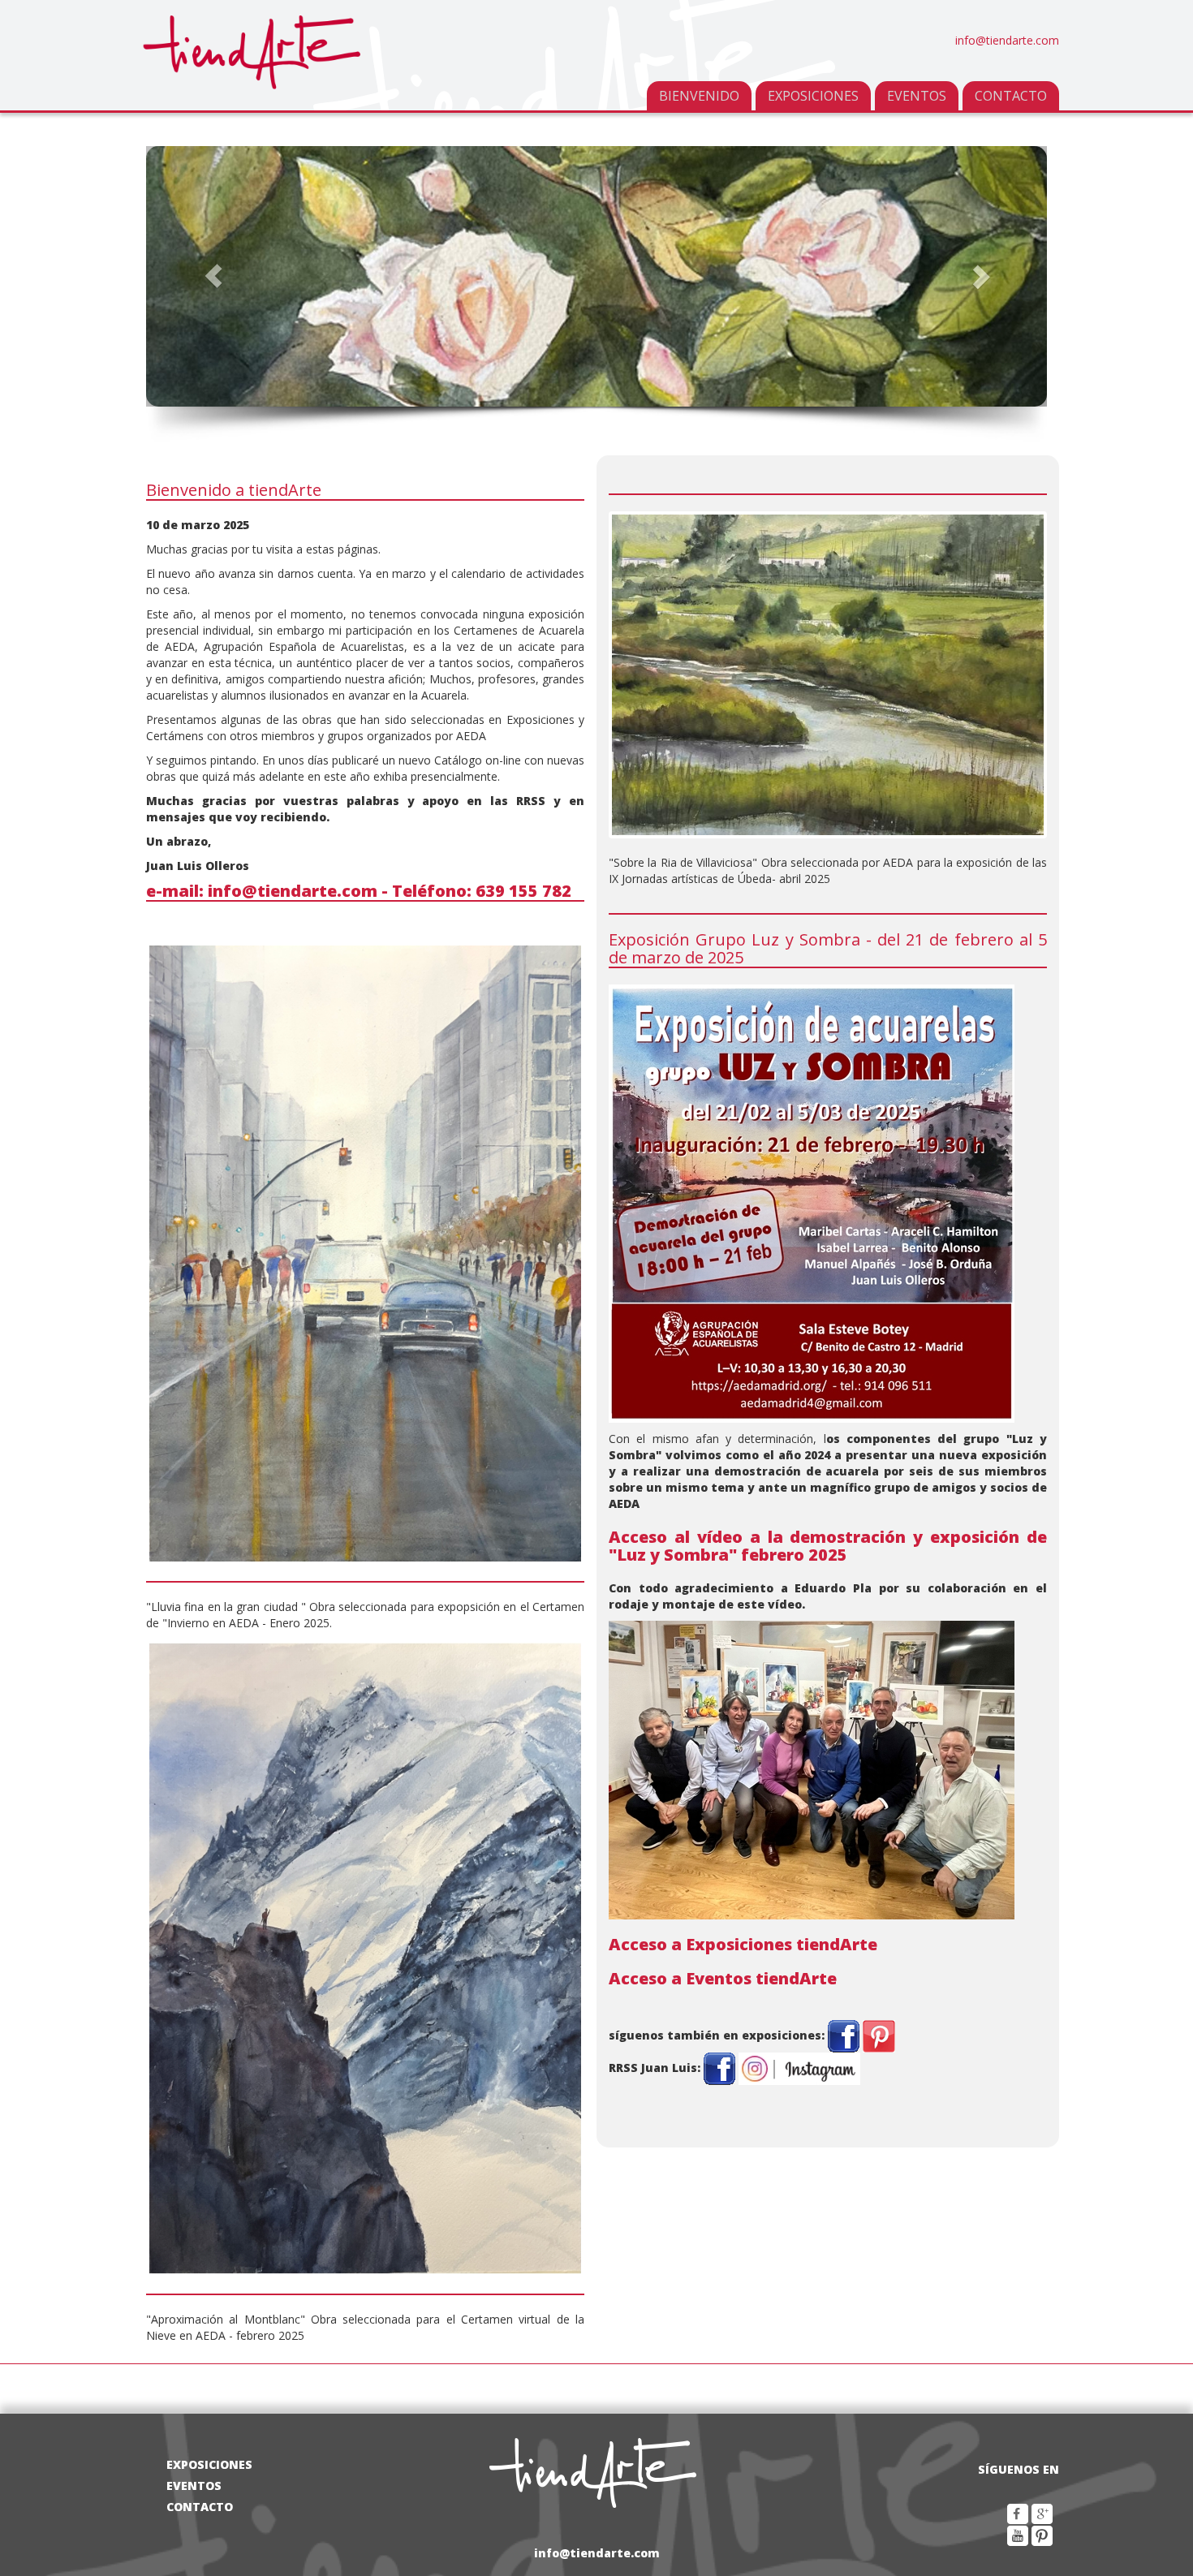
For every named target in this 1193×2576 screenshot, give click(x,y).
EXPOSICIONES (813, 96)
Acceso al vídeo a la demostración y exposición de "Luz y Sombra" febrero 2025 (828, 1546)
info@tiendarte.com (1007, 40)
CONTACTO (1011, 96)
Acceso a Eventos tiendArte (723, 1978)
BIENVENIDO (699, 96)
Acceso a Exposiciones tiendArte (743, 1944)
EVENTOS (917, 96)
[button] (214, 276)
